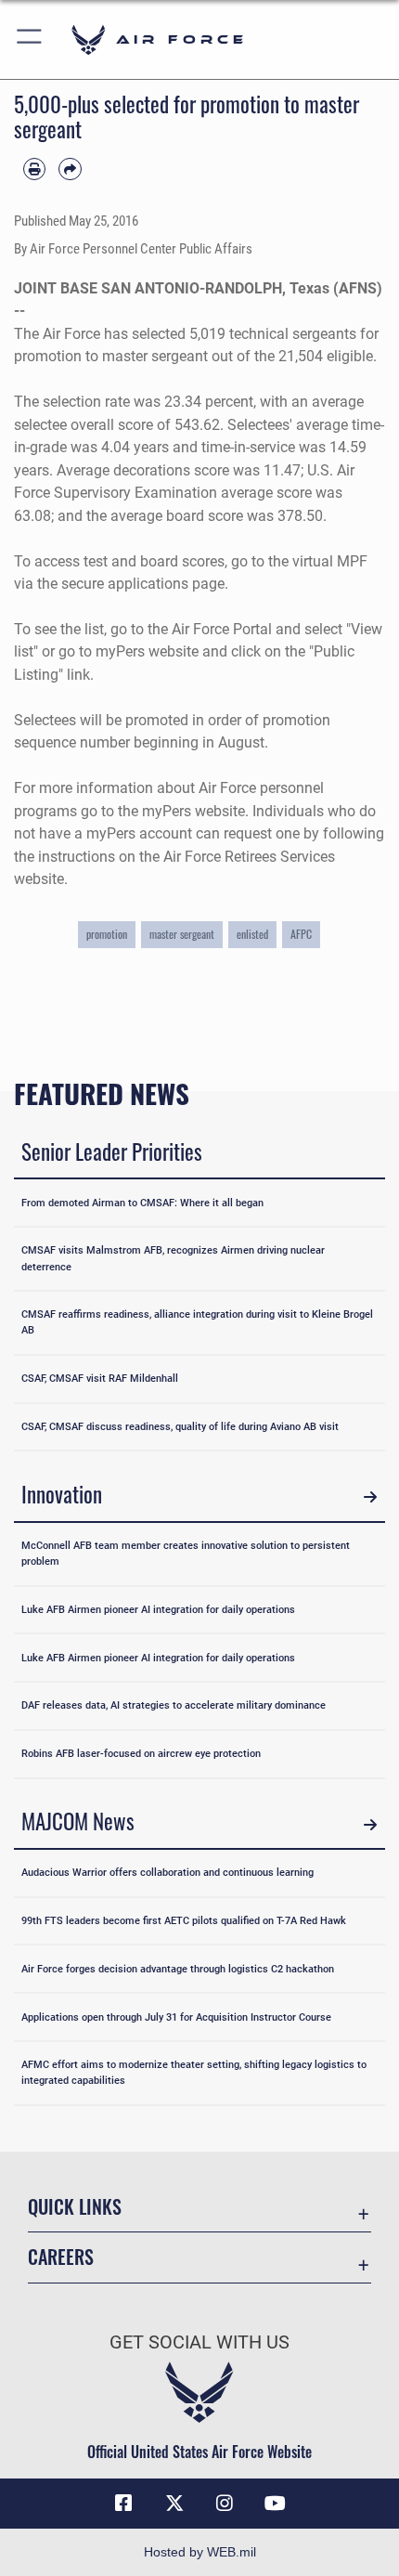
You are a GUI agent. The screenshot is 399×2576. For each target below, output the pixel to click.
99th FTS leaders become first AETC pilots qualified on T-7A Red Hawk (184, 1920)
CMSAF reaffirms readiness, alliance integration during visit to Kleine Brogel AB (197, 1322)
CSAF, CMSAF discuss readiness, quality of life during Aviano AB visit (180, 1426)
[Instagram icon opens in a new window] (225, 2504)
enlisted (252, 934)
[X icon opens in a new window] (174, 2504)
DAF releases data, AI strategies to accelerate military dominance (174, 1705)
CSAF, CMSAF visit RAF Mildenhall (100, 1378)
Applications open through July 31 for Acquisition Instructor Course (176, 2017)
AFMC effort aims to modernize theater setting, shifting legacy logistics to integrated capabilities (194, 2072)
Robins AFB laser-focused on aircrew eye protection (141, 1753)
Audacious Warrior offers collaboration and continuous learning (167, 1872)
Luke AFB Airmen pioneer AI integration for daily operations (158, 1609)
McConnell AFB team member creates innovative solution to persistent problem (186, 1553)
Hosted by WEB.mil (200, 2552)
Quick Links (75, 2207)
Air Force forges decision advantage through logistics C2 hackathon (178, 1969)
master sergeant (182, 934)
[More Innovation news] (370, 1497)
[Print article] (34, 169)
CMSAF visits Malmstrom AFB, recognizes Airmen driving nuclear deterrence (173, 1258)
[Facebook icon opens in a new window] (123, 2504)
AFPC (301, 934)
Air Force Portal (222, 629)
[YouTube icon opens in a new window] (276, 2504)
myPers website (147, 651)
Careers (61, 2257)
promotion (107, 934)
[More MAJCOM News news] (370, 1824)
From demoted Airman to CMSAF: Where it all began (142, 1203)
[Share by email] (70, 169)
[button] (30, 39)
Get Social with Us (199, 2342)
